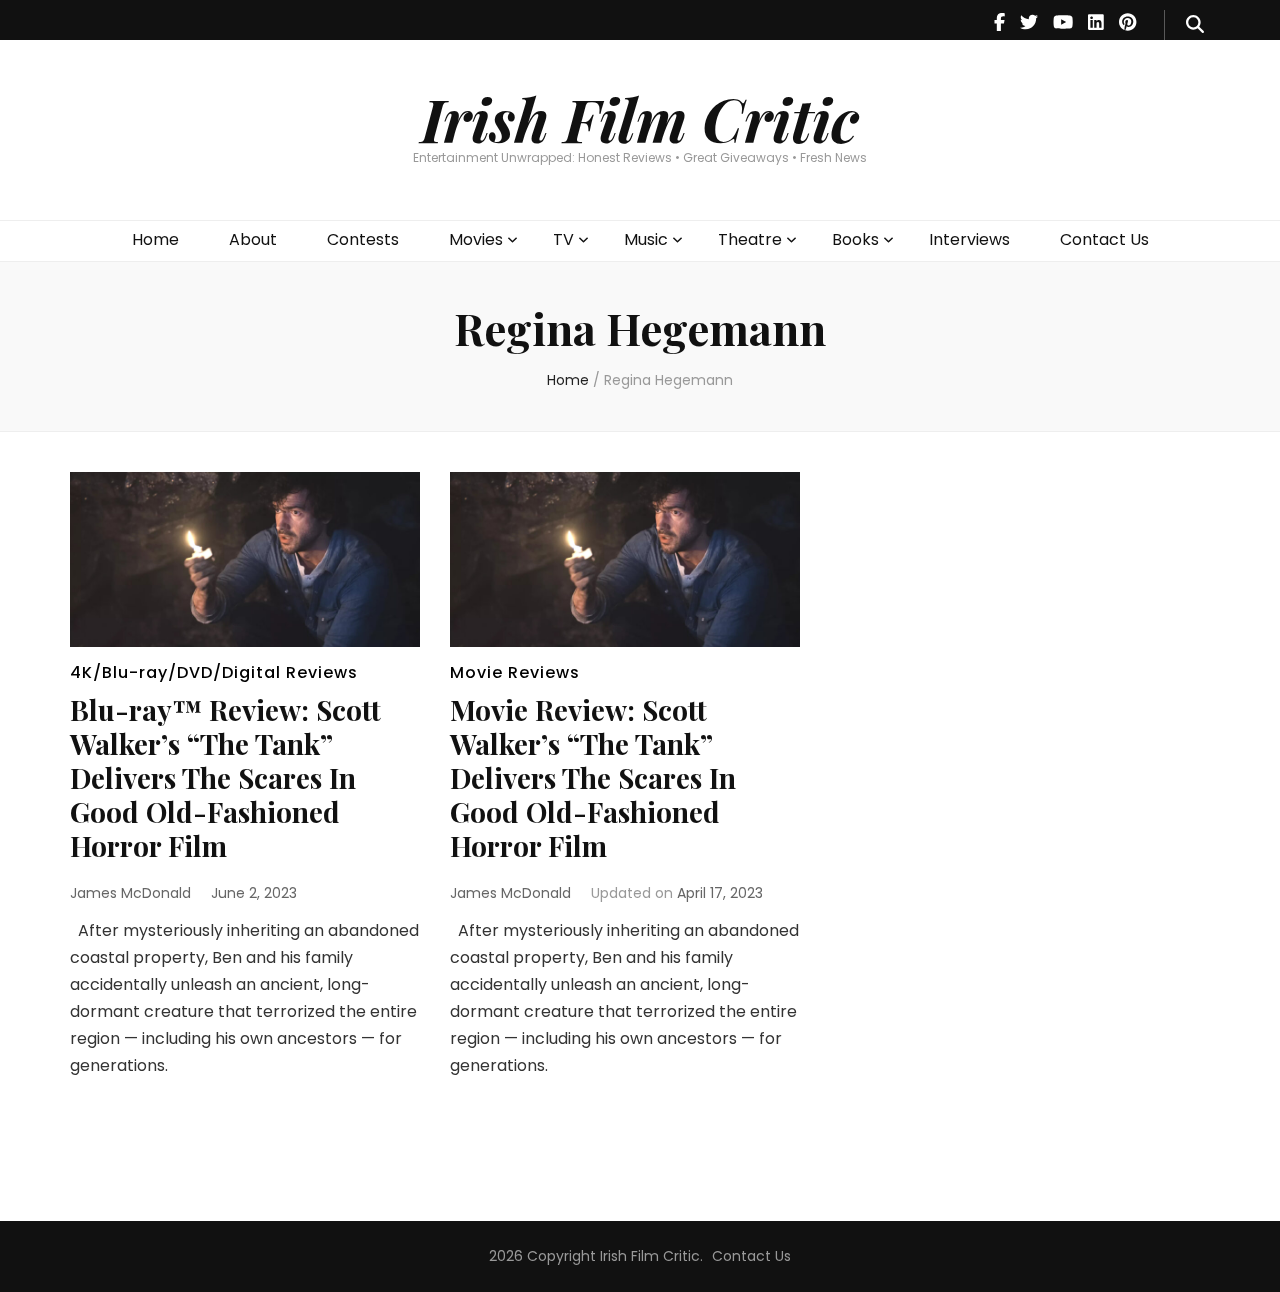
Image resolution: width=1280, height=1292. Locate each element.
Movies (476, 239)
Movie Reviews (515, 672)
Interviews (969, 239)
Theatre (750, 239)
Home (155, 239)
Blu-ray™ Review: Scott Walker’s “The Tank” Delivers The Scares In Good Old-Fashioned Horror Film (225, 777)
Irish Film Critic (640, 118)
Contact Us (1104, 239)
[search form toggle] (1195, 25)
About (253, 239)
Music (646, 239)
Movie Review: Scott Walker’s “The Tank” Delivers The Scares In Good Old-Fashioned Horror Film (593, 777)
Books (855, 239)
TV (563, 239)
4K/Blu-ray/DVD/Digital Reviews (214, 672)
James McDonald (130, 893)
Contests (363, 239)
